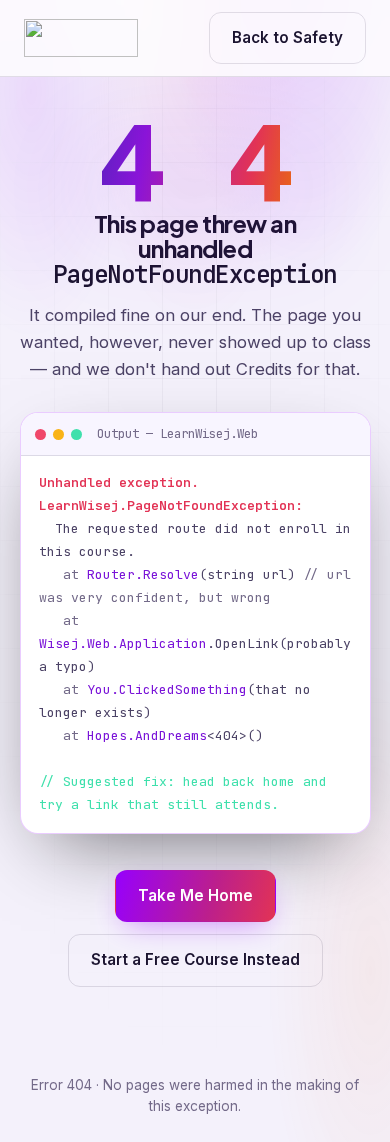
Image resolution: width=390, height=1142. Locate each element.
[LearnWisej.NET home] (81, 38)
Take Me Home (195, 895)
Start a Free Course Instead (195, 959)
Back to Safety (287, 37)
